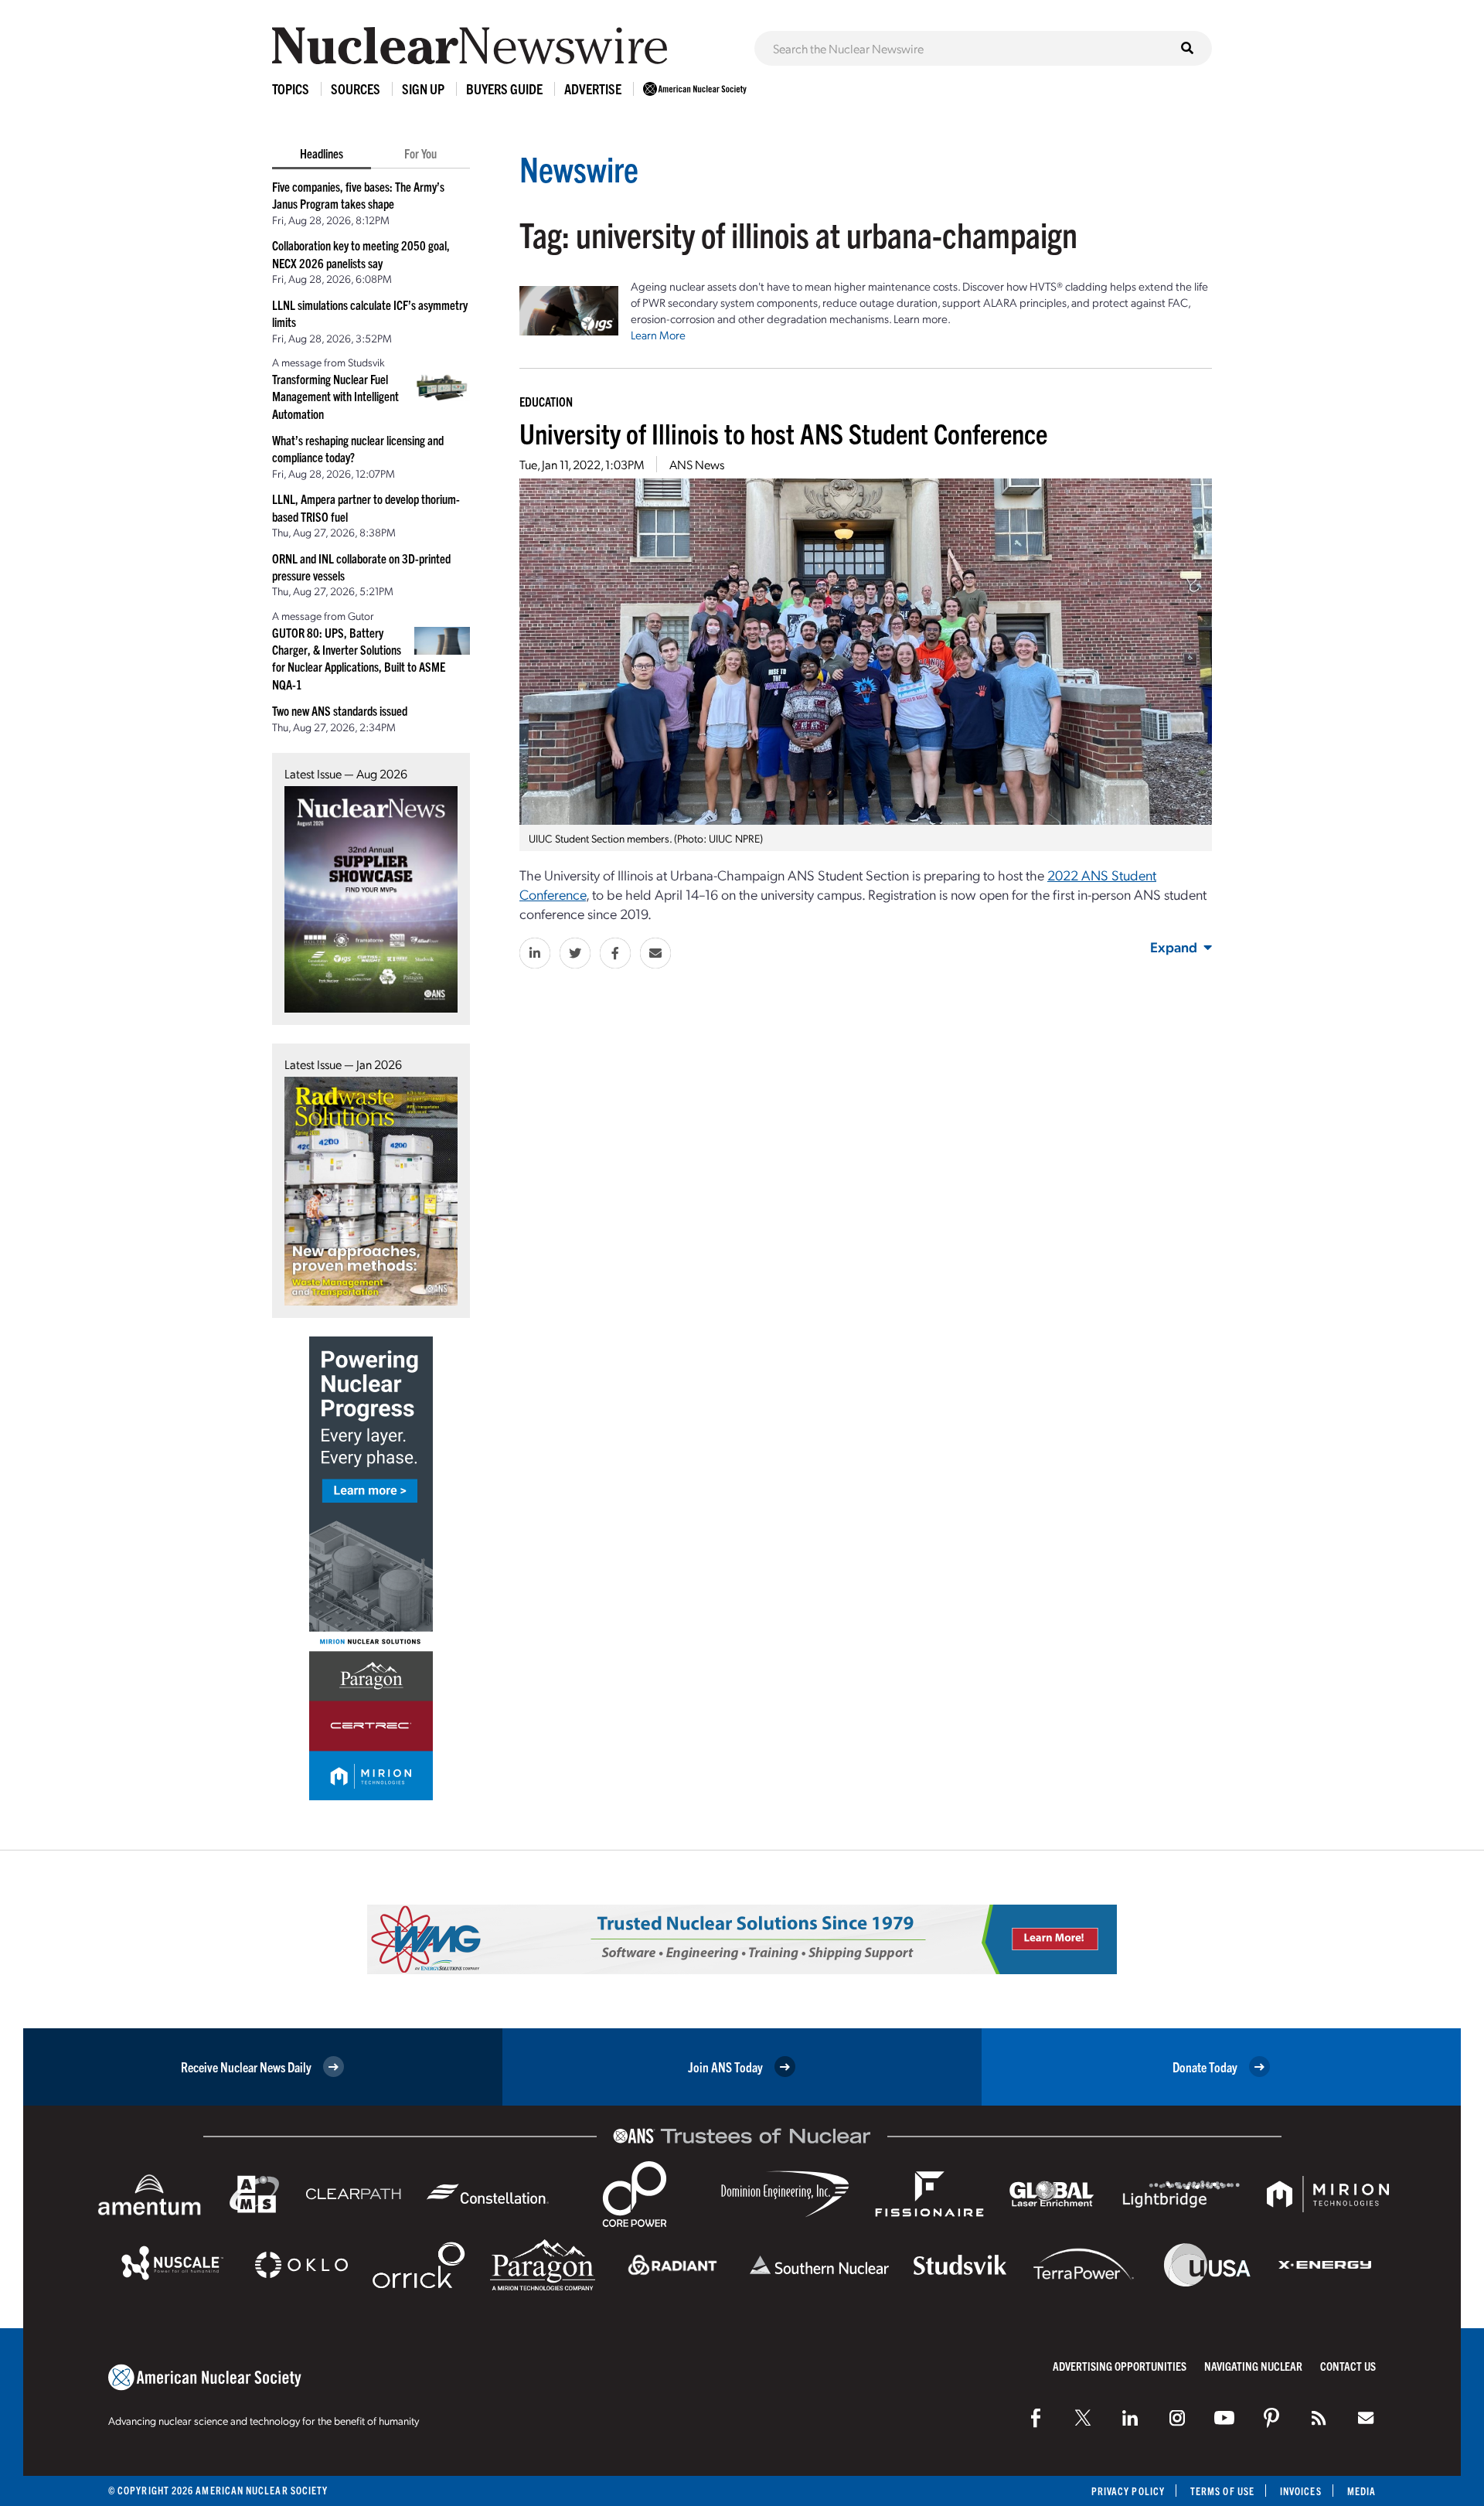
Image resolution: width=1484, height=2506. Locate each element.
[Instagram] (1177, 2418)
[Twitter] (1083, 2418)
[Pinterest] (1271, 2418)
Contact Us (1348, 2366)
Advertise (593, 89)
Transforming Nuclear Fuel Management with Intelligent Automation (335, 396)
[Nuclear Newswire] (1319, 2418)
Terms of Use (1222, 2491)
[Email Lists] (1366, 2418)
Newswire (579, 168)
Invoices (1301, 2491)
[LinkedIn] (1130, 2418)
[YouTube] (1224, 2418)
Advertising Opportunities (1120, 2366)
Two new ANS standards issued (340, 710)
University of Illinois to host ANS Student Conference (783, 432)
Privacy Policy (1128, 2491)
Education (546, 401)
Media (1361, 2491)
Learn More (658, 335)
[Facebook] (1036, 2418)
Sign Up (423, 89)
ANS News (697, 464)
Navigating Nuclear (1253, 2366)
